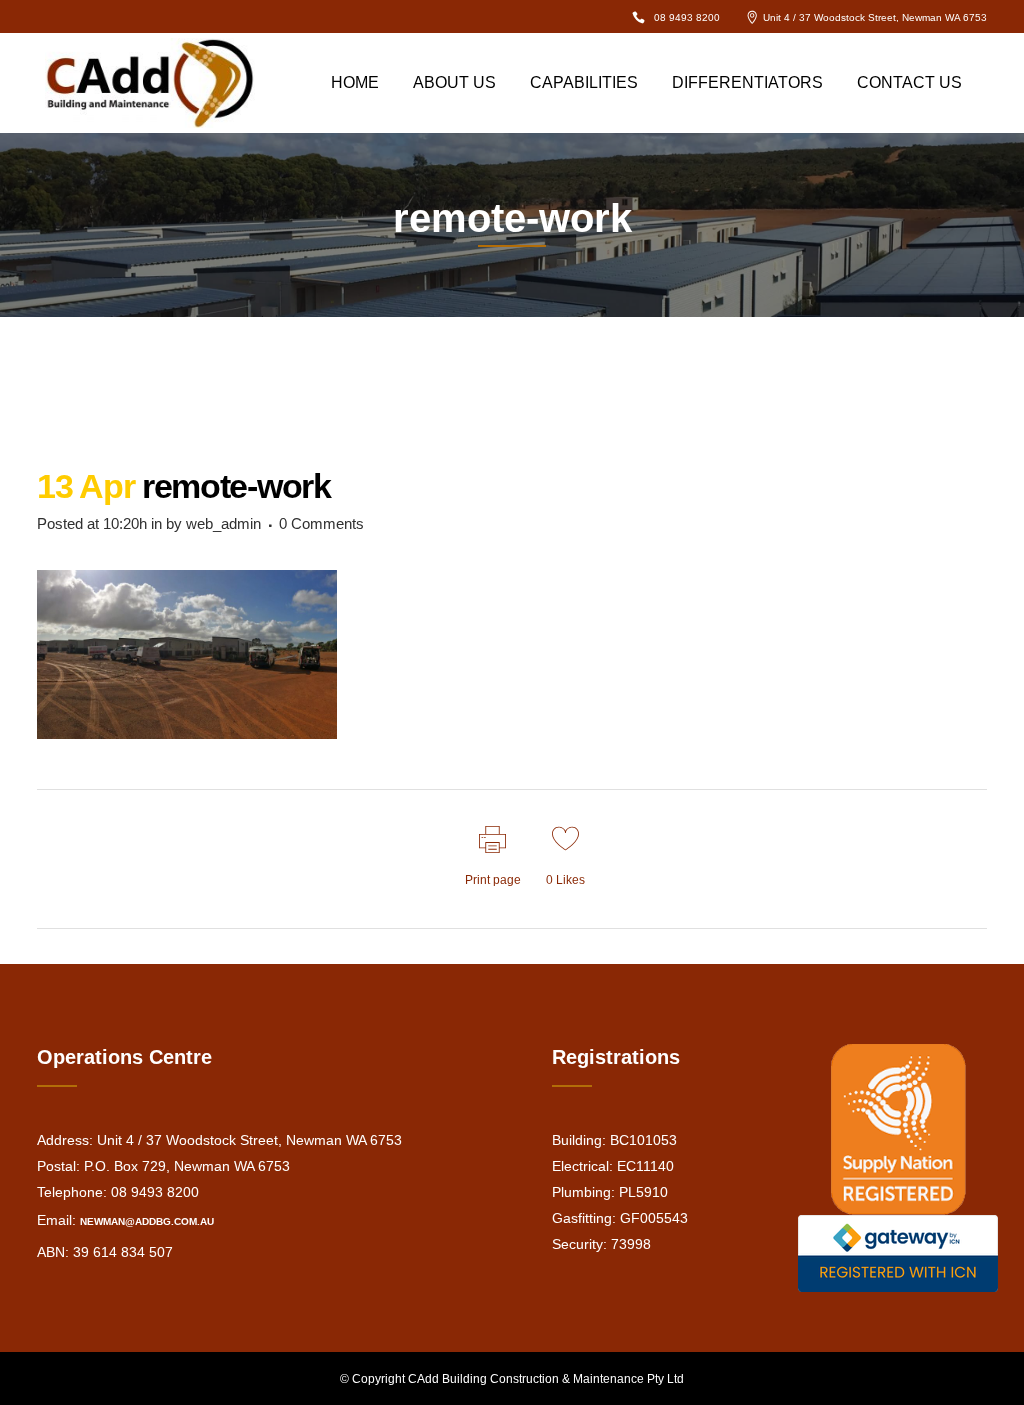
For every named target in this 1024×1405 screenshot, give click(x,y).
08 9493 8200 (687, 17)
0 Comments (321, 523)
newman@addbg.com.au (147, 1221)
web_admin (223, 523)
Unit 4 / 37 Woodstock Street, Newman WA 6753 (875, 17)
